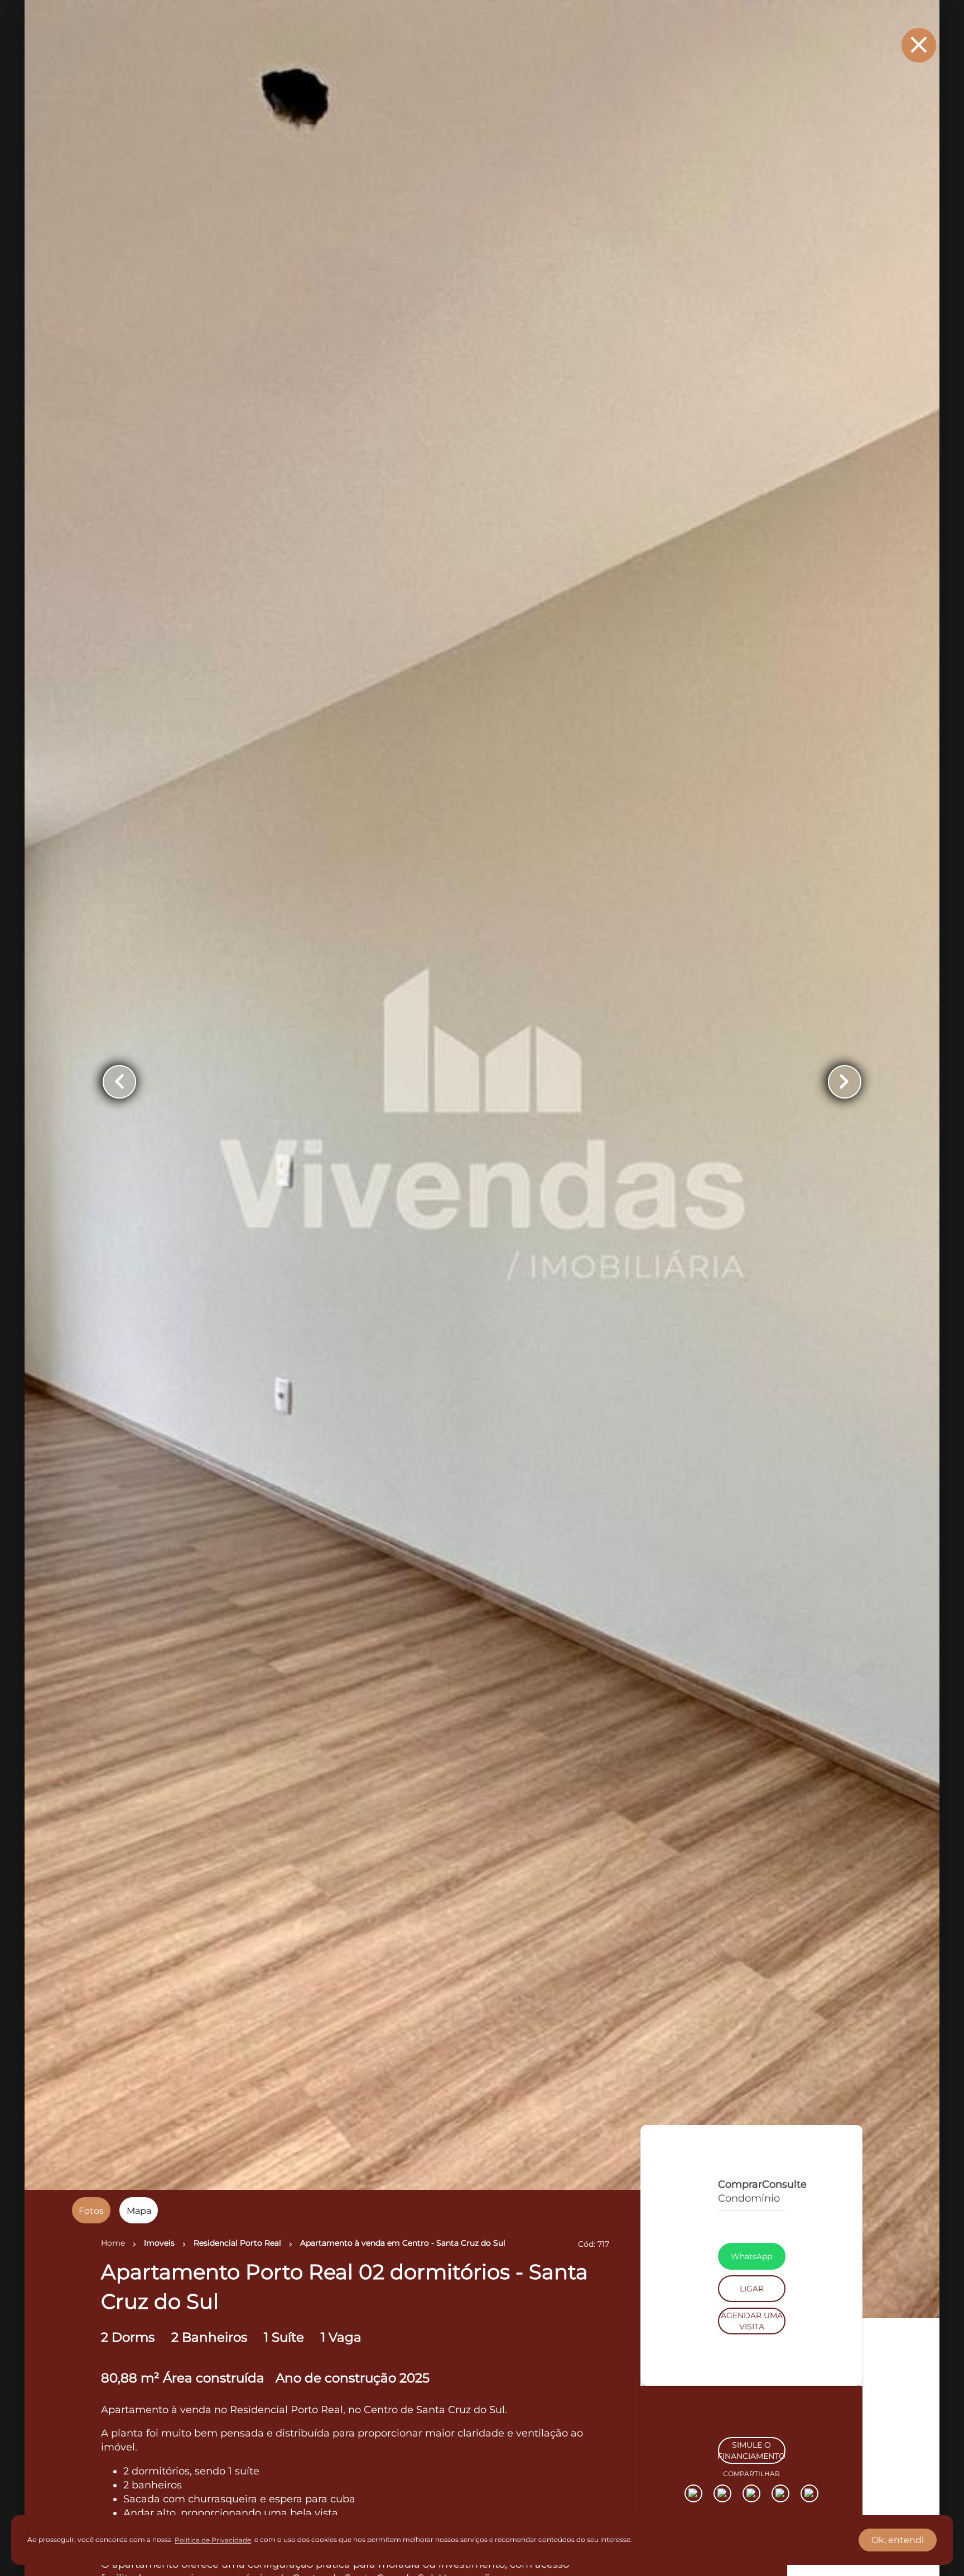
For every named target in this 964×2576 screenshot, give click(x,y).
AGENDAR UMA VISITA (752, 2385)
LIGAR (752, 2353)
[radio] (91, 2210)
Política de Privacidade (213, 2540)
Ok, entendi (898, 2540)
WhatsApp (751, 2320)
